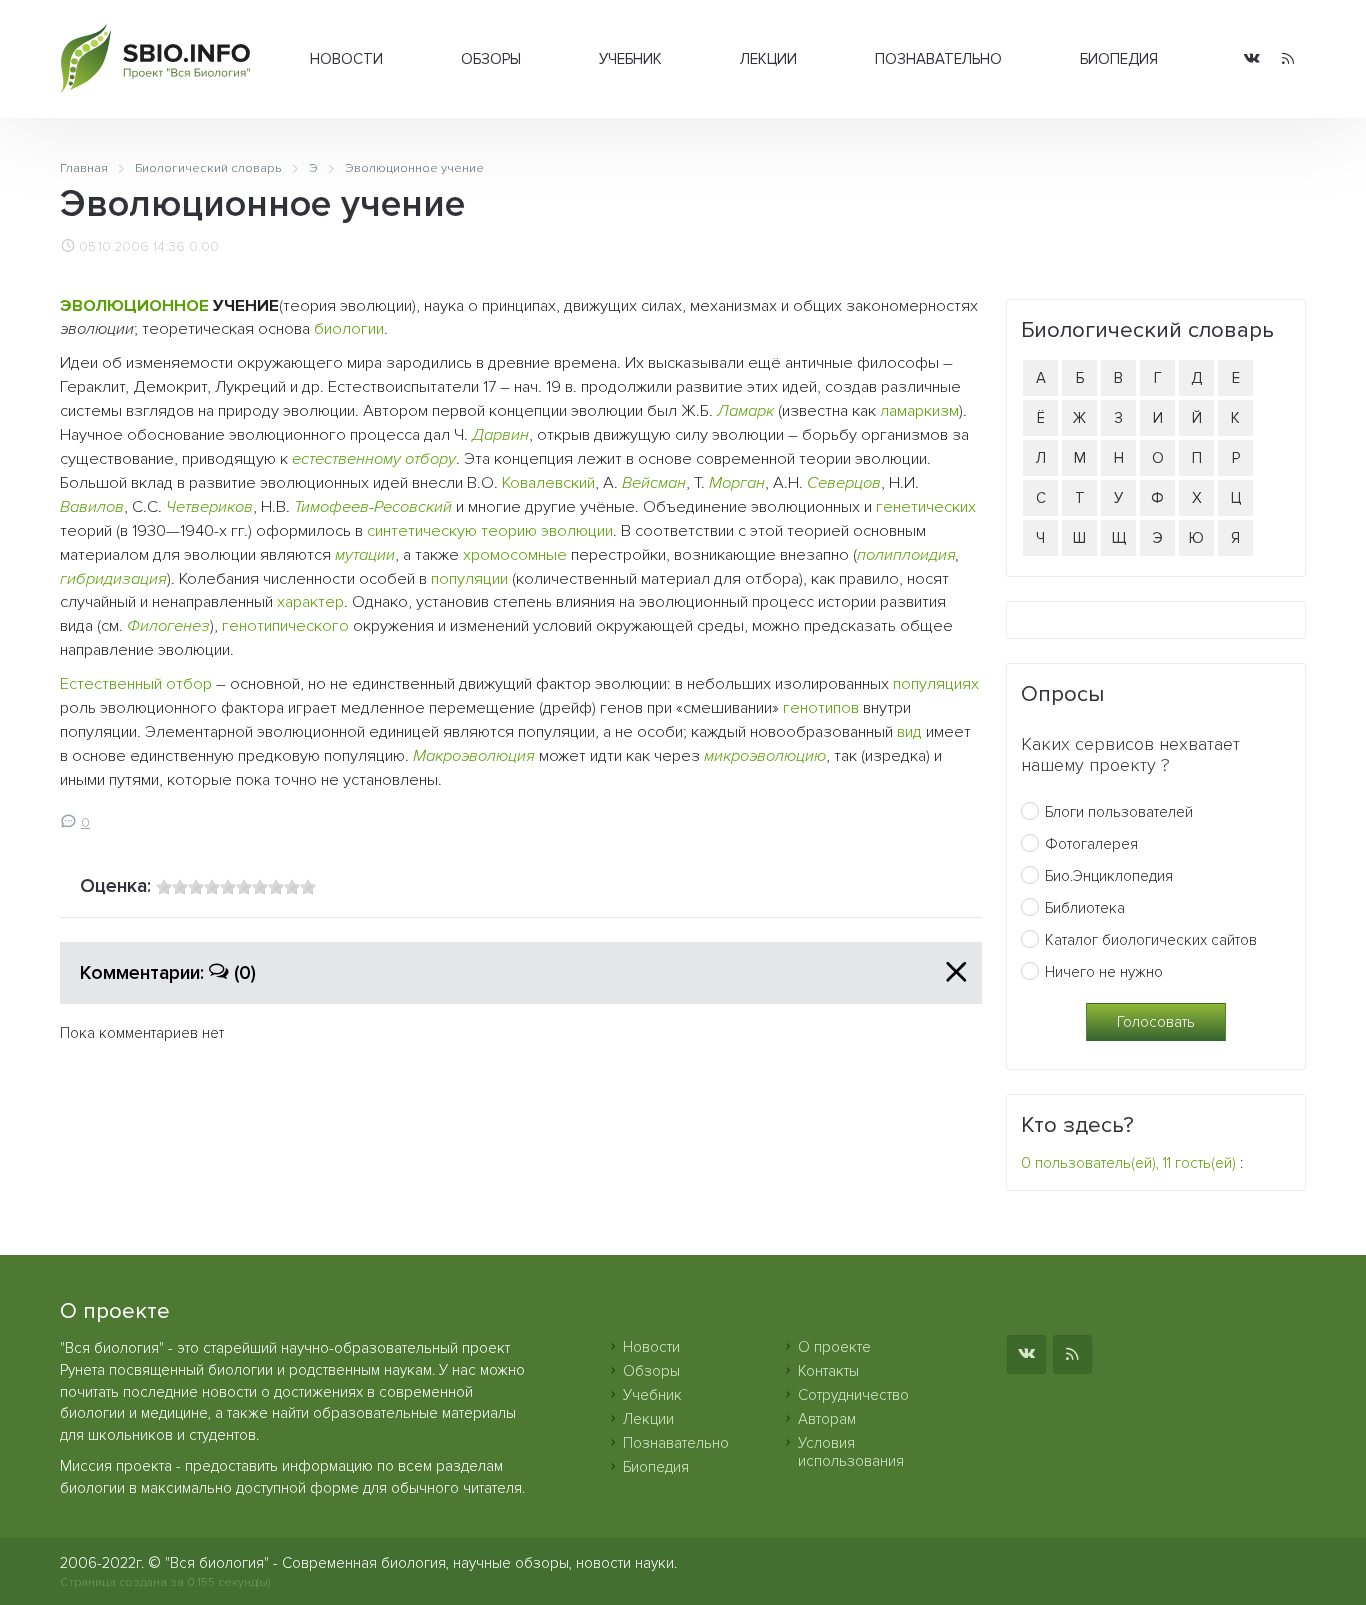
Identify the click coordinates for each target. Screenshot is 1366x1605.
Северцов (844, 483)
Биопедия (1119, 59)
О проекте (834, 1347)
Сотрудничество (853, 1395)
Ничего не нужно (1104, 972)
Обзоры (491, 59)
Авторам (827, 1419)
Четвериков (209, 507)
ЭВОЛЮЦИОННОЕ (134, 306)
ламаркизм (919, 411)
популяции (469, 579)
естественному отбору (374, 459)
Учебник (630, 59)
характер (310, 602)
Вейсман (654, 483)
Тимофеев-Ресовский (373, 507)
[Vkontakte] (1252, 59)
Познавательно (938, 59)
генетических (926, 507)
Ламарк (745, 411)
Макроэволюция (474, 756)
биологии (349, 329)
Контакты (828, 1371)
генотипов (821, 708)
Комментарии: (168, 973)
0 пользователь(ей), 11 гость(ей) (1128, 1163)
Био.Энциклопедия (1109, 876)
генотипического (285, 626)
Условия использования (851, 1452)
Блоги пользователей (1119, 812)
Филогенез (168, 626)
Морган (737, 483)
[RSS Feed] (1288, 59)
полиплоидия (906, 555)
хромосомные (515, 555)
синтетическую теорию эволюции (490, 531)
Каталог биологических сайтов (1151, 940)
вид (909, 732)
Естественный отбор (136, 684)
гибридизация (113, 579)
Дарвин (500, 435)
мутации (365, 555)
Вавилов (92, 507)
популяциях (936, 684)
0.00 (204, 247)
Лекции (768, 59)
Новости (346, 59)
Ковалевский (548, 483)
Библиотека (1085, 908)
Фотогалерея (1091, 844)
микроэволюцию (765, 756)
